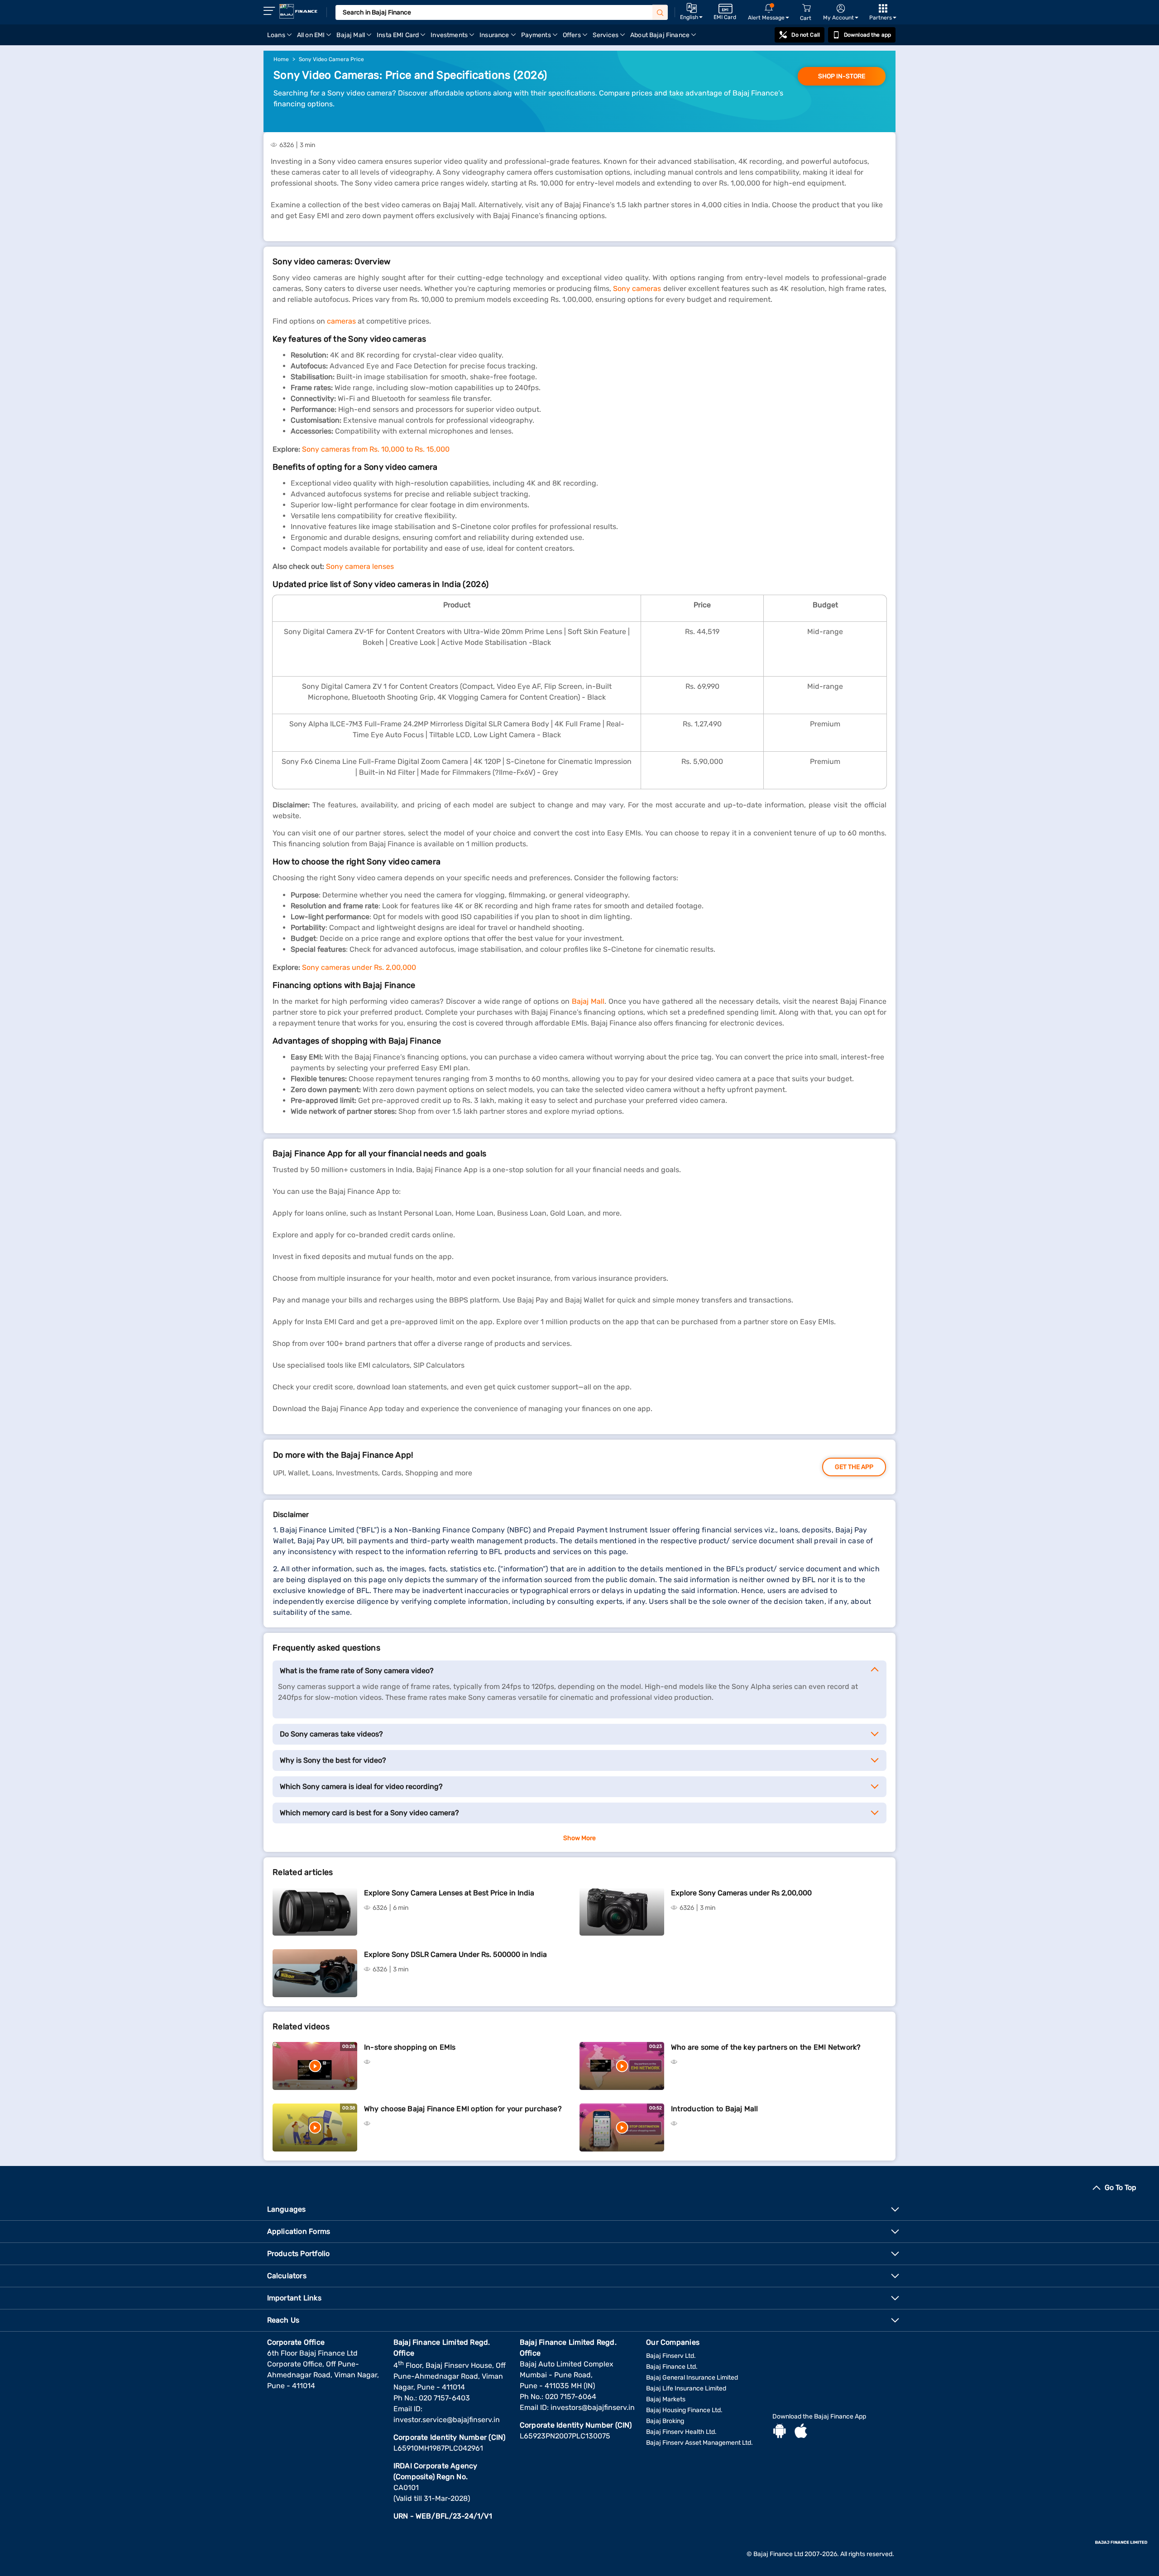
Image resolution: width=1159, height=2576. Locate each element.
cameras (341, 321)
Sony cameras (637, 289)
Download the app (867, 35)
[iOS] (801, 2432)
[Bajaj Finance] (298, 11)
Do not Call (805, 35)
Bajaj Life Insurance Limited (686, 2388)
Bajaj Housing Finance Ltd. (684, 2410)
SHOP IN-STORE (842, 76)
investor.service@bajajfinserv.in (447, 2420)
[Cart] (806, 8)
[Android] (780, 2432)
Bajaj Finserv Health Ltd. (681, 2432)
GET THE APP (854, 1467)
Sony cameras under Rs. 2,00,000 (359, 967)
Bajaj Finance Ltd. (672, 2367)
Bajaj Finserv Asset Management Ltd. (699, 2443)
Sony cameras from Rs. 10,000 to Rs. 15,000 (376, 449)
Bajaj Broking (665, 2421)
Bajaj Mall (588, 1001)
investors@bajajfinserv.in (593, 2407)
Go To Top (1121, 2187)
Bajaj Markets (666, 2399)
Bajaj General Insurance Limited (692, 2378)
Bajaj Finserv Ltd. (671, 2356)
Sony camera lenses (360, 566)
